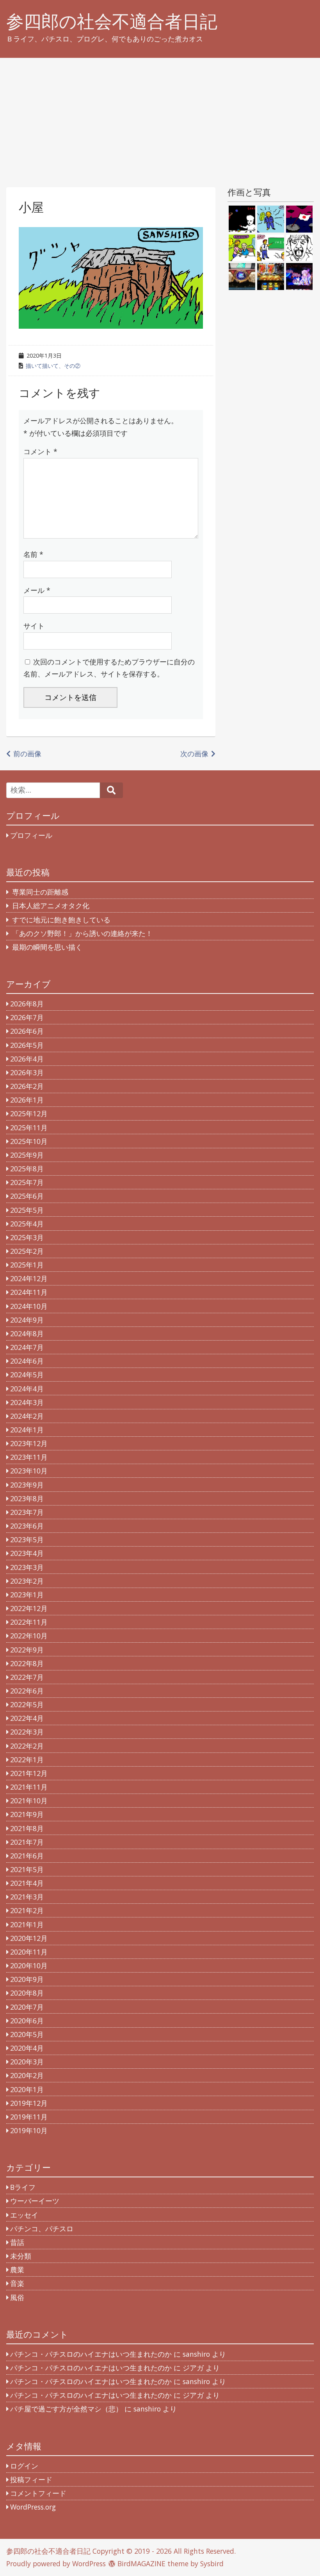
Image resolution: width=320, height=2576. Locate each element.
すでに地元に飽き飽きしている (61, 920)
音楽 (17, 2283)
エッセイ (24, 2215)
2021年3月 (27, 1897)
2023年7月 (27, 1512)
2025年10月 (29, 1141)
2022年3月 (27, 1732)
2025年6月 (27, 1196)
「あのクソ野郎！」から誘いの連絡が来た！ (82, 933)
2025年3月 (27, 1237)
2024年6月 (27, 1361)
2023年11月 (29, 1457)
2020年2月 (27, 2075)
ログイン (24, 2466)
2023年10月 (29, 1471)
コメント (40, 451)
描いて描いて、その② (53, 366)
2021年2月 (27, 1910)
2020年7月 (27, 2007)
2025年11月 (29, 1128)
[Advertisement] (160, 116)
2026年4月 (27, 1059)
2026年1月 (27, 1100)
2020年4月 (27, 2048)
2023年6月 (27, 1526)
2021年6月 (27, 1856)
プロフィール (31, 835)
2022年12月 (29, 1608)
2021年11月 (29, 1787)
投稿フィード (31, 2479)
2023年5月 (27, 1540)
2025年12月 (29, 1113)
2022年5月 (27, 1704)
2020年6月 (27, 2021)
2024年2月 (27, 1416)
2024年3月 (27, 1402)
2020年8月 (27, 1993)
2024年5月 (27, 1375)
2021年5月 (27, 1869)
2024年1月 (27, 1430)
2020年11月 (29, 1952)
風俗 (17, 2297)
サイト (34, 626)
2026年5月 (27, 1045)
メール (37, 590)
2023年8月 (27, 1498)
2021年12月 (29, 1773)
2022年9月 (27, 1650)
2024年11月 (29, 1292)
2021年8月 (27, 1828)
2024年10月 (29, 1306)
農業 (17, 2270)
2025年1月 (27, 1265)
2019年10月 (29, 2130)
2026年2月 (27, 1086)
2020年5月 (27, 2034)
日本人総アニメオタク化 (51, 906)
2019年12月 (29, 2103)
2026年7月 (27, 1017)
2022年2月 (27, 1746)
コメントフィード (38, 2493)
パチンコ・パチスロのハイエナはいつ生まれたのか (91, 2354)
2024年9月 (27, 1320)
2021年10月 (29, 1801)
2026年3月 (27, 1072)
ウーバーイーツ (35, 2201)
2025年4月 (27, 1224)
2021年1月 (27, 1924)
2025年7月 (27, 1182)
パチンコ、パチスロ (42, 2229)
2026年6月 (27, 1031)
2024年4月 (27, 1389)
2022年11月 (29, 1622)
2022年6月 (27, 1691)
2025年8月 (27, 1169)
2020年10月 (29, 1966)
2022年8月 (27, 1663)
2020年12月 (29, 1938)
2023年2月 (27, 1581)
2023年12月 (29, 1443)
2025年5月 (27, 1210)
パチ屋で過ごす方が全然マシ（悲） (66, 2409)
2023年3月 (27, 1567)
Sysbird (212, 2563)
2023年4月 (27, 1553)
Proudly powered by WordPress (56, 2563)
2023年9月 (27, 1485)
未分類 (21, 2256)
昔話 (17, 2242)
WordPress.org (33, 2507)
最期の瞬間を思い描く (47, 947)
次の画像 (194, 754)
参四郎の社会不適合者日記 (112, 21)
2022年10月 (29, 1636)
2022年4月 (27, 1718)
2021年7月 (27, 1842)
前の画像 (27, 754)
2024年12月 (29, 1278)
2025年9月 (27, 1155)
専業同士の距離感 (40, 892)
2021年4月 (27, 1883)
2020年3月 (27, 2062)
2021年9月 (27, 1814)
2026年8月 (27, 1004)
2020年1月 (27, 2089)
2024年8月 (27, 1334)
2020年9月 (27, 1979)
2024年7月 (27, 1347)
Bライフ (23, 2187)
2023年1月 (27, 1595)
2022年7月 (27, 1677)
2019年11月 (29, 2117)
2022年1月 (27, 1760)
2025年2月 (27, 1251)
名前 (33, 554)
